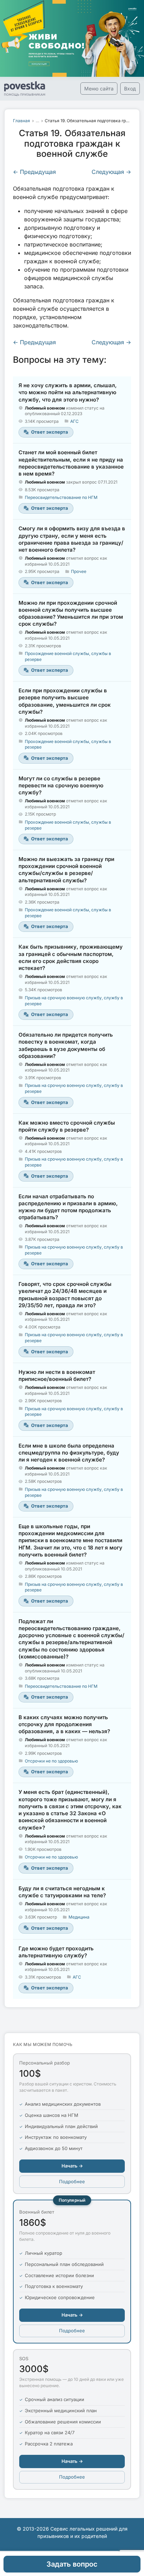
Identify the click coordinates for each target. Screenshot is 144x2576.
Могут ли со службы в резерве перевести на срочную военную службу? (61, 786)
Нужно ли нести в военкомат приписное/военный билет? (57, 1375)
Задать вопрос (72, 2564)
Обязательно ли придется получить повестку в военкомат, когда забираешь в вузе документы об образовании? (66, 1045)
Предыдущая (34, 172)
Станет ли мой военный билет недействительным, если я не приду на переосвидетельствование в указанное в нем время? (71, 463)
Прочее (79, 571)
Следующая (111, 172)
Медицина (79, 1917)
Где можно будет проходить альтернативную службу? (56, 1952)
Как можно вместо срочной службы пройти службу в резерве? (67, 1126)
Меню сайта (99, 89)
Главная (21, 121)
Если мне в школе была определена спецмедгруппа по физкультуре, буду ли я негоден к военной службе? (69, 1453)
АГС (74, 421)
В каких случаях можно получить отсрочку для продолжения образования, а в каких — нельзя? (64, 1724)
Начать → (72, 2166)
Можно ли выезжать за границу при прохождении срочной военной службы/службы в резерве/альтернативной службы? (66, 870)
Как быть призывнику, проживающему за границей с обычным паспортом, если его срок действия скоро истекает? (71, 957)
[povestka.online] (25, 89)
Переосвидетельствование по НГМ (61, 497)
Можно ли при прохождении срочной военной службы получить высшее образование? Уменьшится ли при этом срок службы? (71, 613)
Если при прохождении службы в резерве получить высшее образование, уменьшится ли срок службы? (65, 701)
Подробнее (72, 2181)
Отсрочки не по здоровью (51, 1761)
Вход (130, 89)
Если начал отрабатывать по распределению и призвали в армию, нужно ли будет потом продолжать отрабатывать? (68, 1207)
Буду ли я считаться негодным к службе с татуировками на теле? (62, 1892)
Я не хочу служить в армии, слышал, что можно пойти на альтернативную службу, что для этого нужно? (68, 392)
